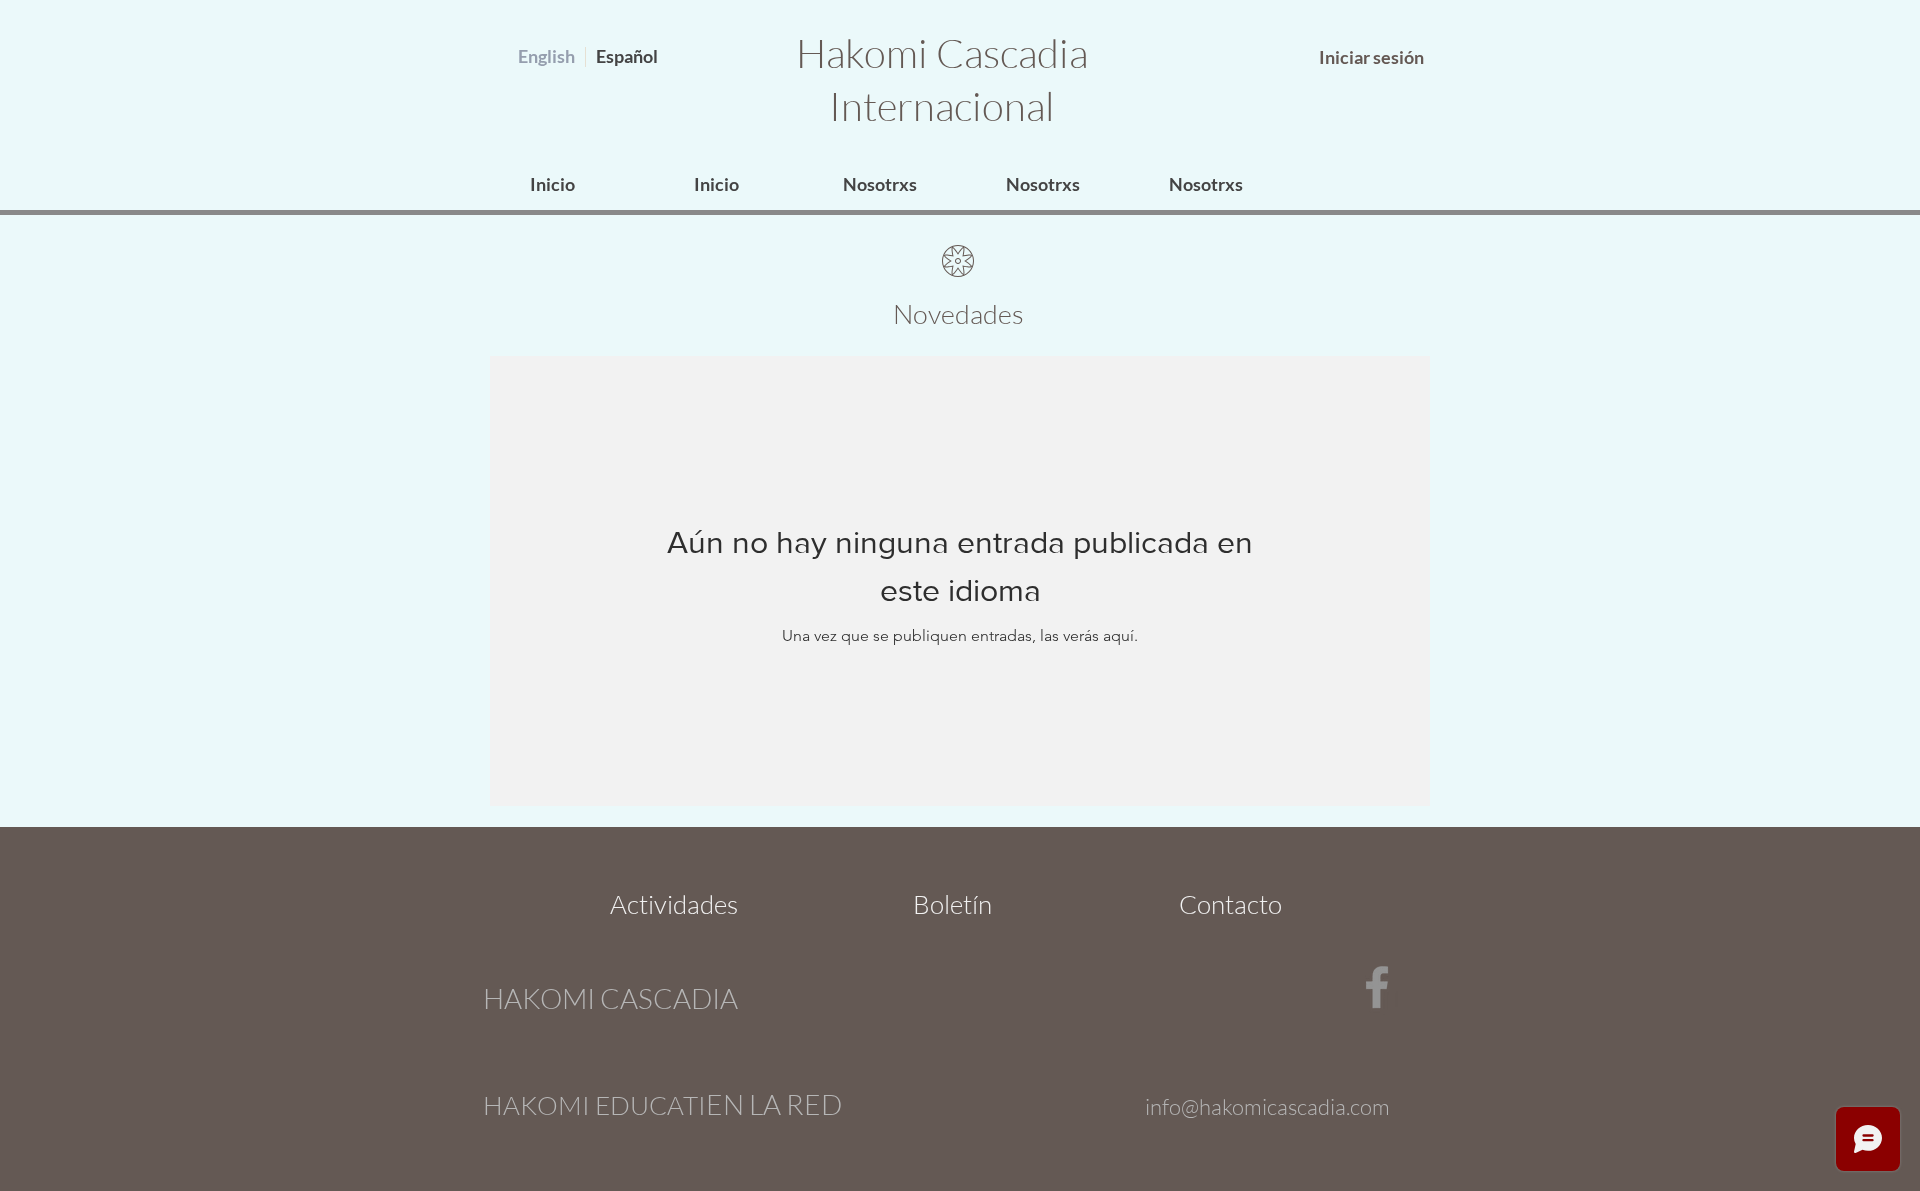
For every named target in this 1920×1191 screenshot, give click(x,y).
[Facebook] (1377, 987)
